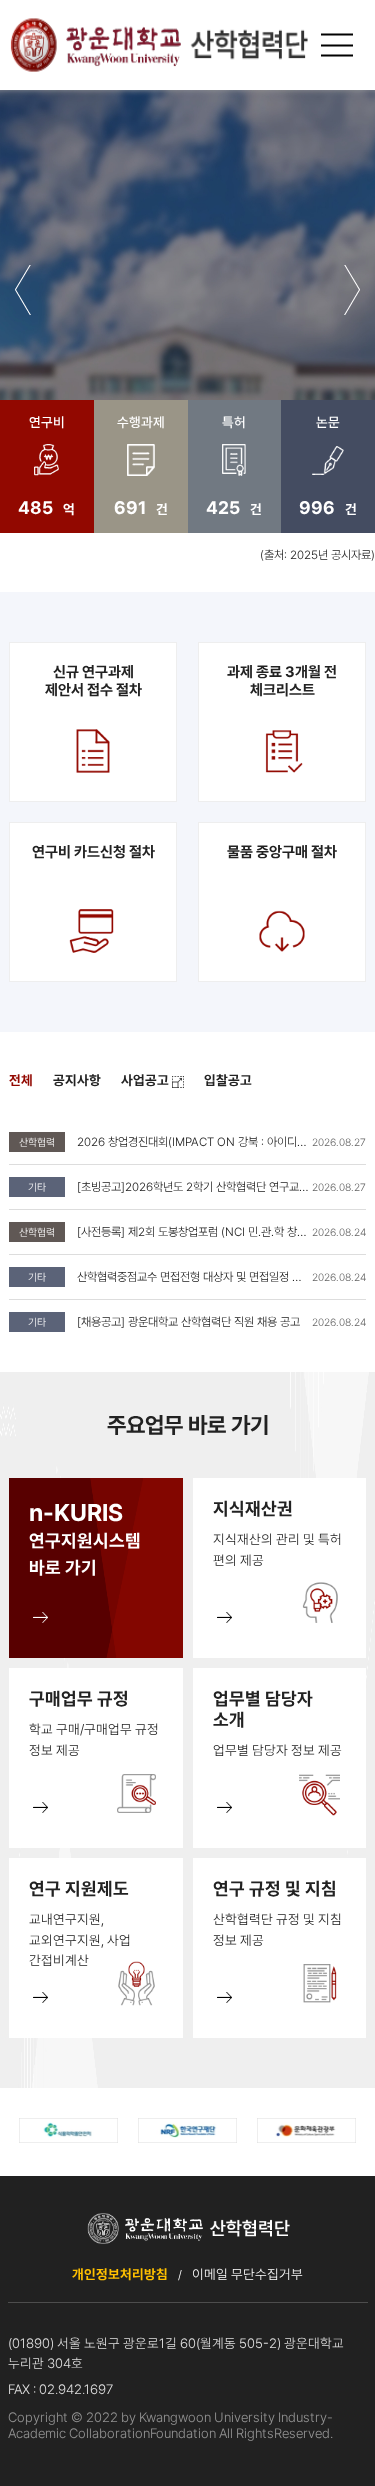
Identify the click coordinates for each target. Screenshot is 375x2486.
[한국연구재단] (187, 2130)
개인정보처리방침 (120, 2274)
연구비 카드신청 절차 (93, 852)
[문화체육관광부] (306, 2130)
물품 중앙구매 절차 (282, 852)
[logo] (158, 45)
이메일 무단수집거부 (247, 2274)
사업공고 (146, 1080)
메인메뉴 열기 (340, 45)
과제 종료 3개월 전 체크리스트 (282, 681)
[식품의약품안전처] (68, 2130)
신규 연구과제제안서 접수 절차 (93, 681)
